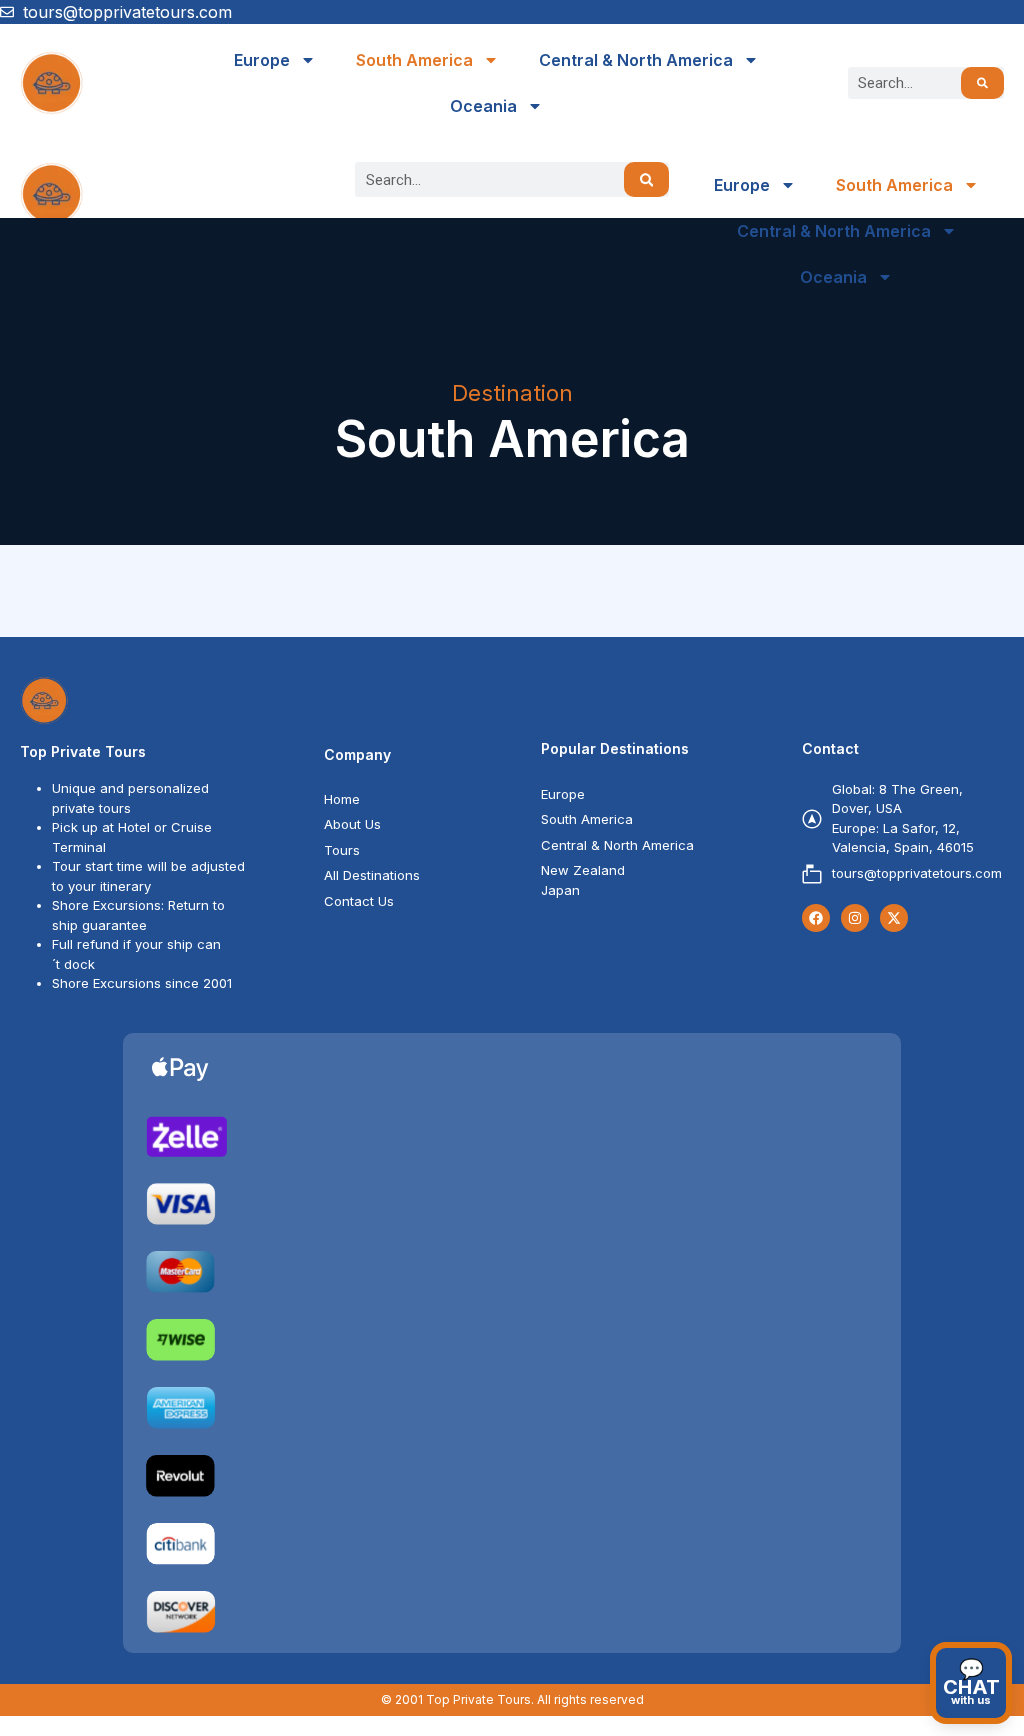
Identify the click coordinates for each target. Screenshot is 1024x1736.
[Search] (982, 83)
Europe (262, 60)
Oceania (483, 106)
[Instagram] (855, 918)
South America (414, 60)
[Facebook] (816, 918)
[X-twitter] (894, 918)
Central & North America (636, 60)
